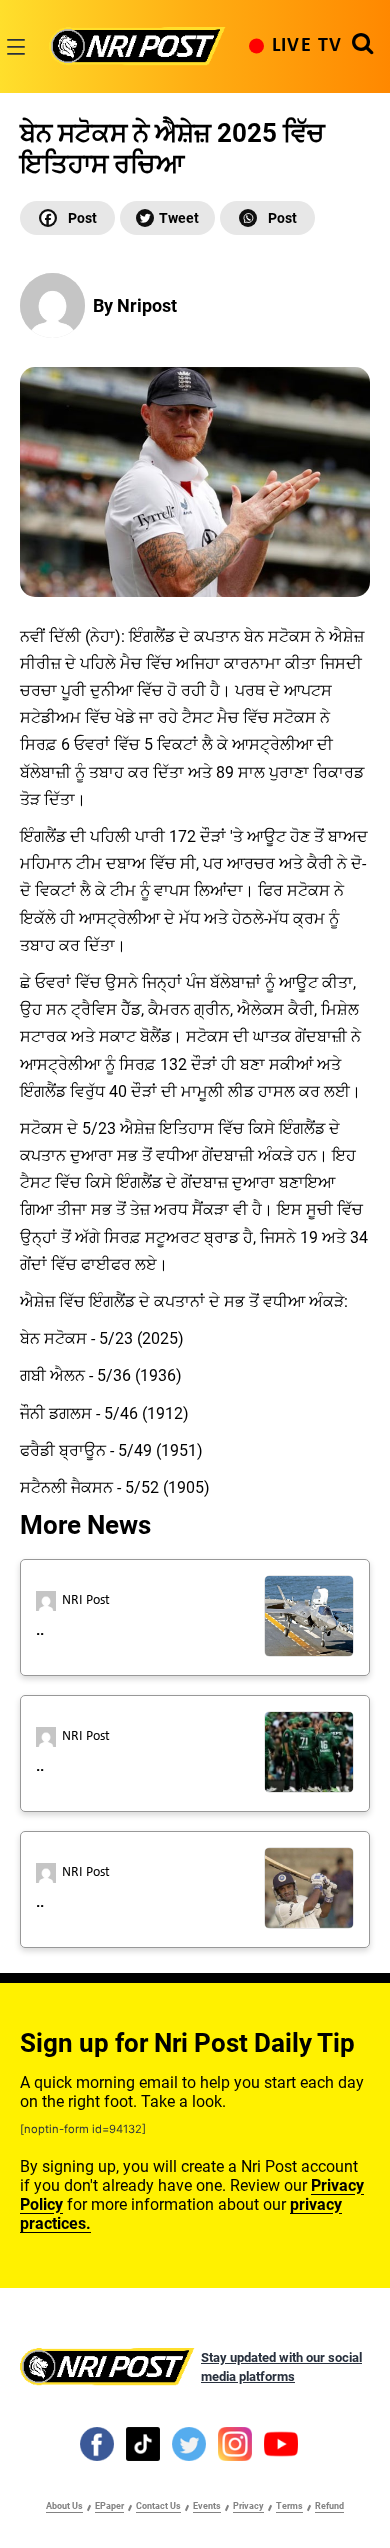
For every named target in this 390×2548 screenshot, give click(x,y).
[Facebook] (67, 218)
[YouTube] (281, 2443)
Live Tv (307, 46)
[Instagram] (235, 2443)
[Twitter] (167, 218)
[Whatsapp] (267, 218)
